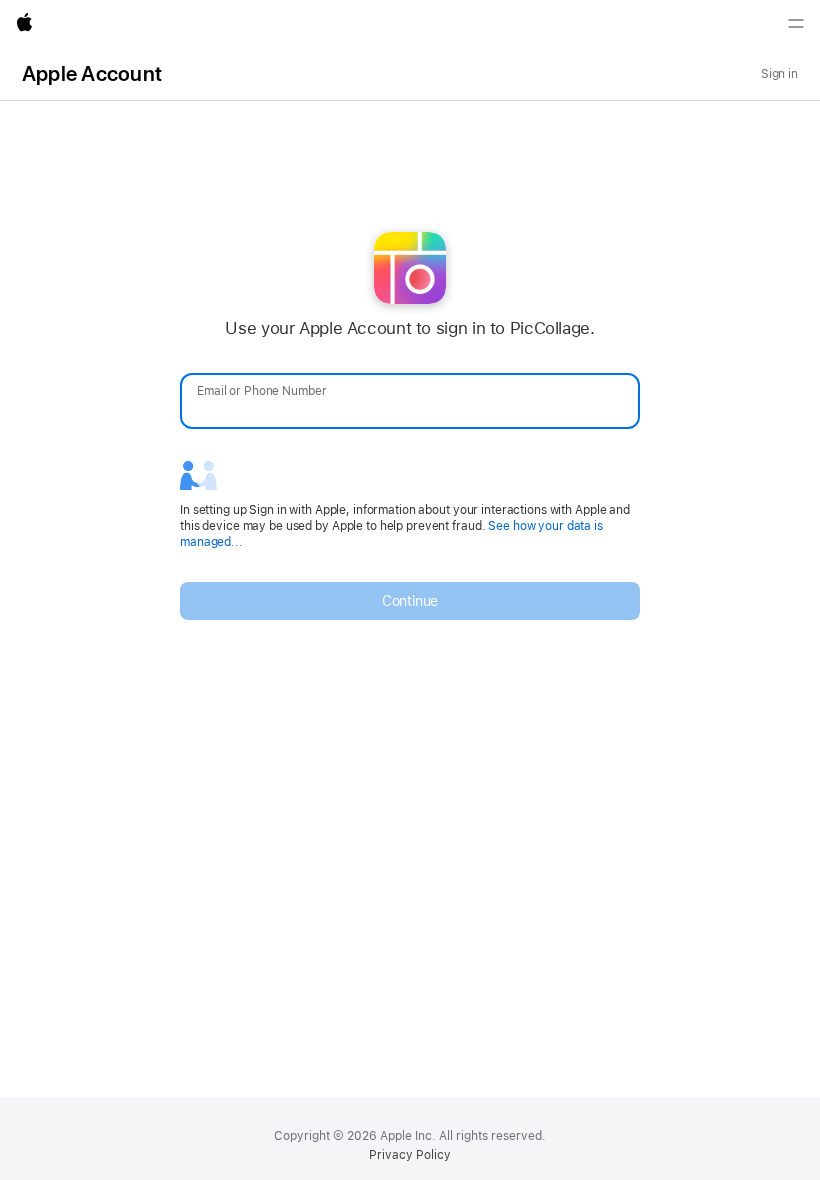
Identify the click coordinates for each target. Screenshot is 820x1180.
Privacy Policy (410, 1155)
